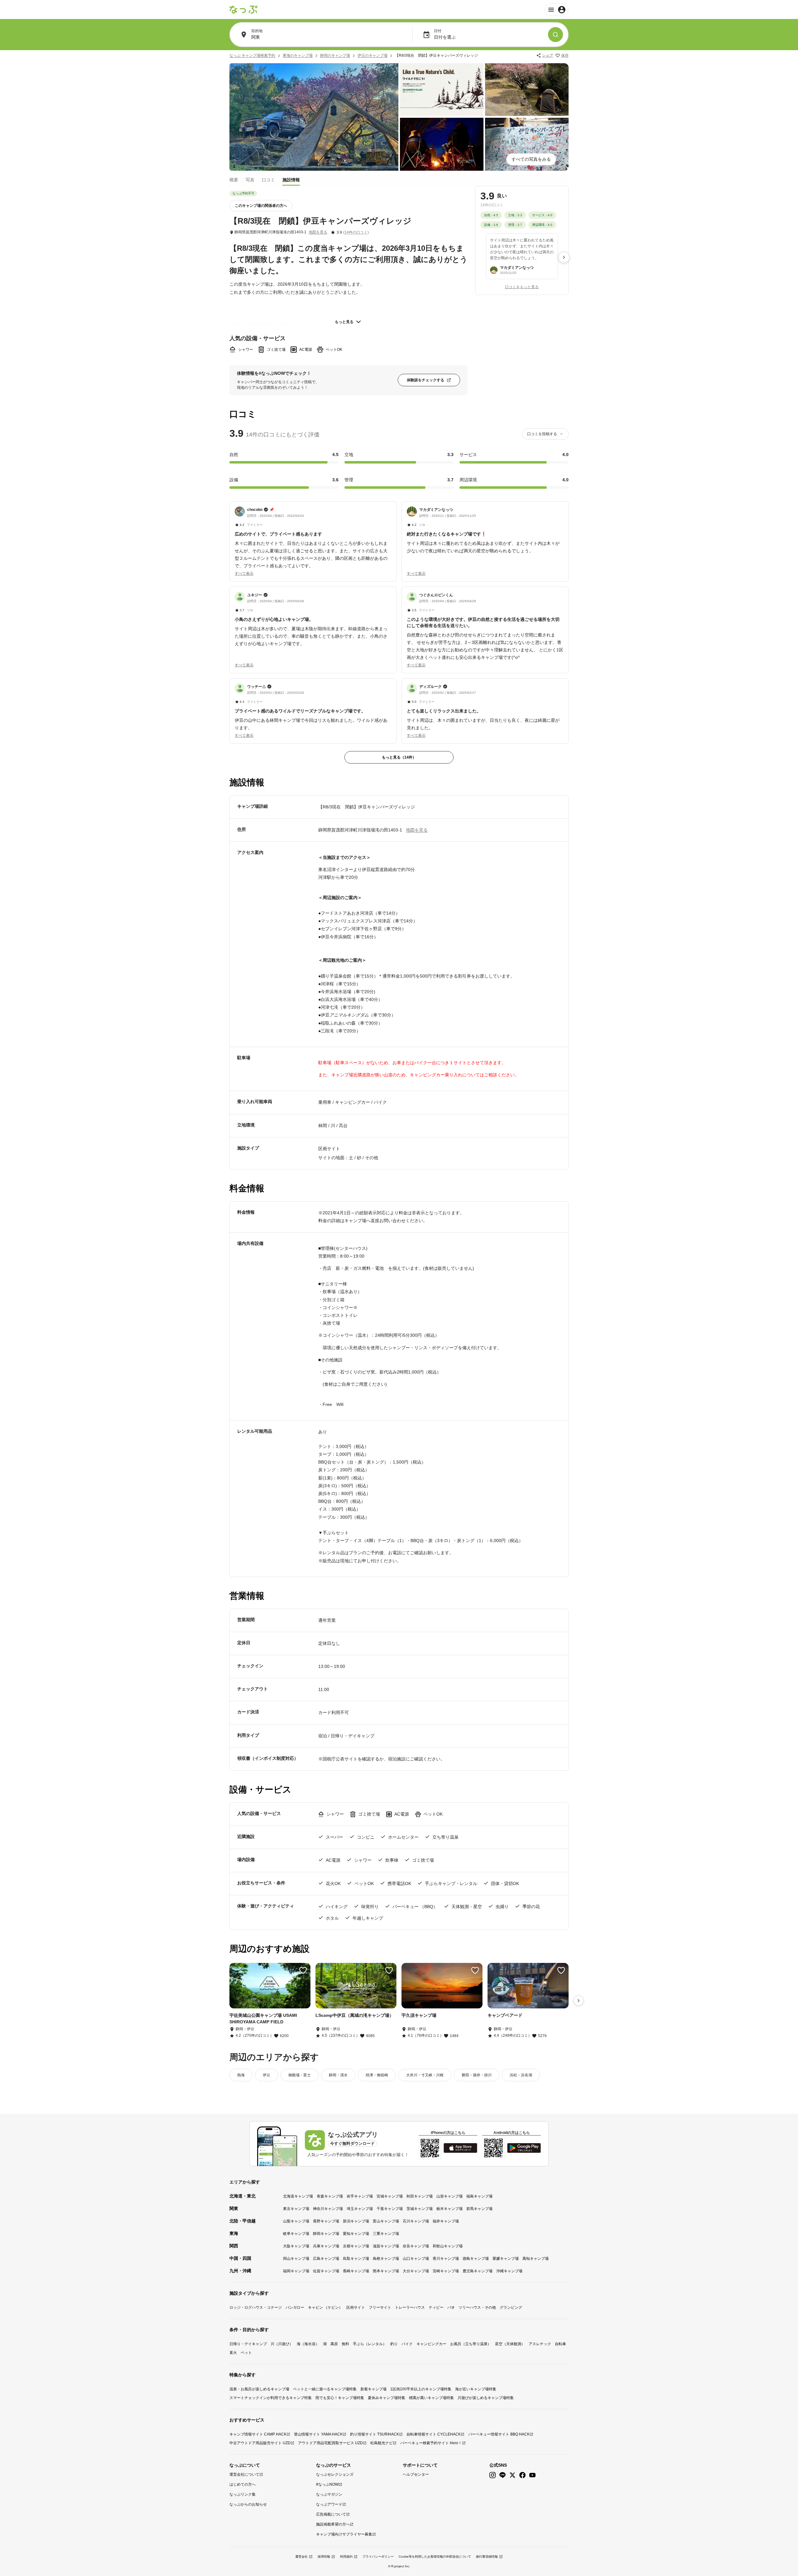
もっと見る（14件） (399, 757)
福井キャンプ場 (446, 2221)
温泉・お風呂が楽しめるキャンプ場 (259, 2389)
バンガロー (295, 2307)
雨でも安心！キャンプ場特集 (340, 2398)
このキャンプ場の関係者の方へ (261, 206)
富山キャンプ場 (386, 2221)
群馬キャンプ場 (479, 2209)
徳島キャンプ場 (476, 2259)
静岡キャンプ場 (326, 2234)
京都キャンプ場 (356, 2246)
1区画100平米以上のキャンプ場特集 (421, 2389)
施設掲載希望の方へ (333, 2524)
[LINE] (502, 2475)
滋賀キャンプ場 (386, 2246)
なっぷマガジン (329, 2494)
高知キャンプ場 (536, 2259)
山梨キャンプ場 (296, 2221)
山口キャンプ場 (416, 2259)
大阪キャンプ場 (296, 2246)
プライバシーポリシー (378, 2557)
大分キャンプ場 (416, 2271)
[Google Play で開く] (524, 2148)
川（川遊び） (282, 2344)
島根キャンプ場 (386, 2259)
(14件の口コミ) (356, 232)
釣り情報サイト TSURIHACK (375, 2434)
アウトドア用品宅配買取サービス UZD (330, 2443)
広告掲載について (331, 2514)
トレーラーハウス (410, 2307)
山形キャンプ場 (449, 2196)
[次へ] (564, 257)
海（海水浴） (308, 2344)
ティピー (436, 2307)
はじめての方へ (243, 2484)
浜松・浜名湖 (521, 2075)
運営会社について (244, 2474)
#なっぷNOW (327, 2484)
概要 (234, 179)
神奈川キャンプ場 (328, 2209)
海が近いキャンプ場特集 (476, 2389)
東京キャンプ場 (296, 2209)
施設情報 (291, 179)
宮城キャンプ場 (390, 2196)
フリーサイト (380, 2307)
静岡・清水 (338, 2075)
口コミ (268, 179)
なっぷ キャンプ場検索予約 (252, 55)
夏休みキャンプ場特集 (387, 2398)
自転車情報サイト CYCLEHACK (434, 2434)
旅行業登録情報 (487, 2557)
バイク (407, 2344)
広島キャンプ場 (326, 2259)
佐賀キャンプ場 (326, 2271)
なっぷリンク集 (243, 2494)
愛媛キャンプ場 (506, 2259)
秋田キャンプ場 (420, 2196)
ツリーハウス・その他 (477, 2307)
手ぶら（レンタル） (370, 2344)
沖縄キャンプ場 (509, 2271)
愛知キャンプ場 (356, 2234)
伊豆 (267, 2075)
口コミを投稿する (542, 434)
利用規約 (346, 2557)
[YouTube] (532, 2475)
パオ (451, 2307)
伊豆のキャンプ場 (373, 55)
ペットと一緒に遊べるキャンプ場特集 (325, 2389)
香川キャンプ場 (446, 2259)
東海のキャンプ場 (298, 55)
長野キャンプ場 (326, 2221)
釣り (394, 2344)
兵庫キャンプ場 (326, 2246)
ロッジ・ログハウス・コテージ (256, 2307)
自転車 (560, 2344)
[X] (512, 2475)
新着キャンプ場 (373, 2389)
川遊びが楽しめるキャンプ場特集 (486, 2398)
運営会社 (301, 2557)
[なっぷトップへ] (243, 10)
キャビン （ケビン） (325, 2307)
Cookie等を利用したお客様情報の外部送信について (435, 2557)
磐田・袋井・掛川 (477, 2075)
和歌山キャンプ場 (448, 2246)
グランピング (511, 2307)
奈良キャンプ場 (416, 2246)
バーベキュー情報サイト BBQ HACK (499, 2434)
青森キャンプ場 (330, 2196)
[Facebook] (522, 2475)
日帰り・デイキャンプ (248, 2344)
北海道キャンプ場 (298, 2196)
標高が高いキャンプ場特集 (431, 2398)
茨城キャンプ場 (420, 2209)
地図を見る (318, 232)
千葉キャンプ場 (390, 2209)
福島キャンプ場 (479, 2196)
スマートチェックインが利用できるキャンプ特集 (271, 2398)
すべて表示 (244, 574)
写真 (250, 179)
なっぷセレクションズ (335, 2474)
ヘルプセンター (416, 2474)
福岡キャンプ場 (296, 2271)
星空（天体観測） (510, 2344)
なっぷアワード (329, 2504)
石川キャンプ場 (416, 2221)
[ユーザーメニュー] (557, 10)
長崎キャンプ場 (356, 2271)
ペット (246, 2353)
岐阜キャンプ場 (296, 2234)
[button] (313, 538)
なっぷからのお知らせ (248, 2504)
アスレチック (540, 2344)
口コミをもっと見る (522, 287)
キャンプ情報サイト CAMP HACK (258, 2434)
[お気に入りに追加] (303, 1970)
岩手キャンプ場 (360, 2196)
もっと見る (344, 322)
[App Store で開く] (460, 2148)
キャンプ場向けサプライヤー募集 (344, 2534)
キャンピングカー (431, 2344)
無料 (345, 2344)
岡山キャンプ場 (296, 2259)
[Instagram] (493, 2475)
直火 (233, 2353)
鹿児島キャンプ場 (478, 2271)
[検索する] (555, 35)
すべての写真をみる (531, 159)
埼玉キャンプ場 (360, 2209)
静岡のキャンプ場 (335, 55)
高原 (334, 2344)
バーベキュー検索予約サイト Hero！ (431, 2443)
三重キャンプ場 (386, 2234)
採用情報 (324, 2557)
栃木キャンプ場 (449, 2209)
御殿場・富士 (300, 2075)
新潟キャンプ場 (356, 2221)
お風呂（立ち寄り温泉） (471, 2344)
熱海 (241, 2075)
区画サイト (356, 2307)
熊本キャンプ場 (386, 2271)
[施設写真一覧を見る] (314, 117)
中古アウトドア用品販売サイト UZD (260, 2443)
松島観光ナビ (382, 2443)
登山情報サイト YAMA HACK (318, 2434)
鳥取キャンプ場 (356, 2259)
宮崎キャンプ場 (446, 2271)
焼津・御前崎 (377, 2075)
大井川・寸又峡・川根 (425, 2075)
